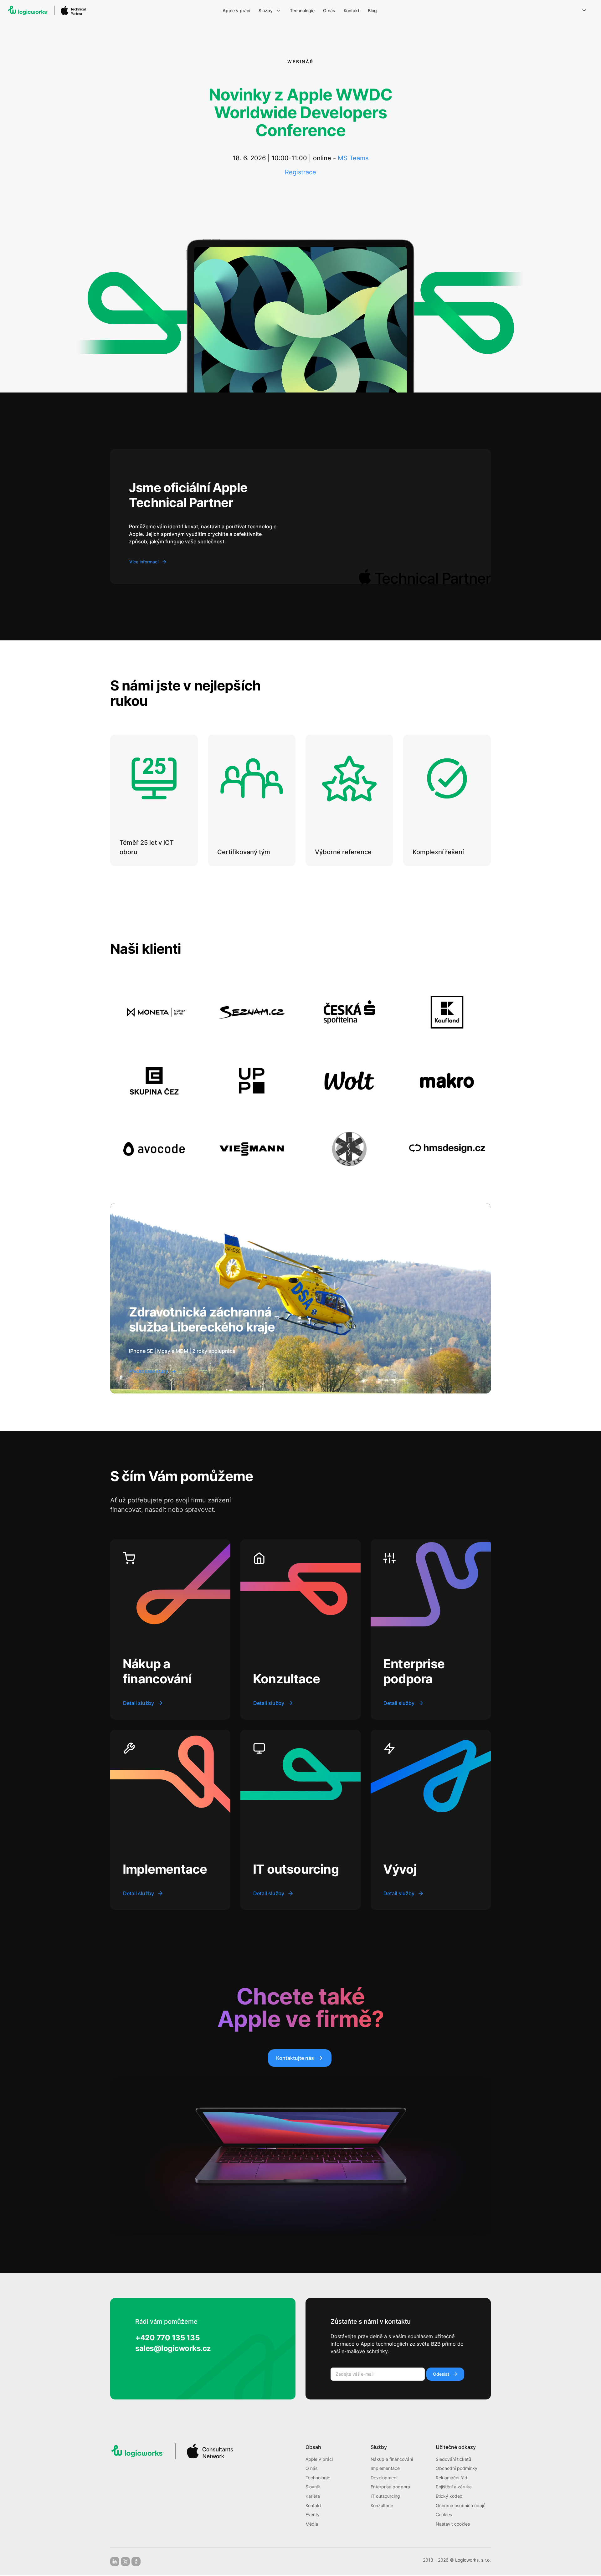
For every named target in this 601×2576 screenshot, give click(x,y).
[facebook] (136, 2561)
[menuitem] (237, 11)
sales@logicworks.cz (173, 2348)
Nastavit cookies (453, 2524)
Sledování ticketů (453, 2459)
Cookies (444, 2514)
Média (312, 2524)
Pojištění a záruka (454, 2487)
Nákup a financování (392, 2459)
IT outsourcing (385, 2496)
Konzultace (382, 2505)
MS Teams (353, 158)
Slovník (313, 2487)
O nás (311, 2468)
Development (384, 2478)
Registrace (300, 172)
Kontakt (313, 2505)
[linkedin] (115, 2561)
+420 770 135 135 (167, 2338)
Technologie (318, 2478)
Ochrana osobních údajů (461, 2505)
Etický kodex (449, 2496)
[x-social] (125, 2561)
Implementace (385, 2468)
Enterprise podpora (390, 2487)
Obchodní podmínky (457, 2468)
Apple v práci (319, 2459)
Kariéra (313, 2496)
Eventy (313, 2514)
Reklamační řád (452, 2478)
